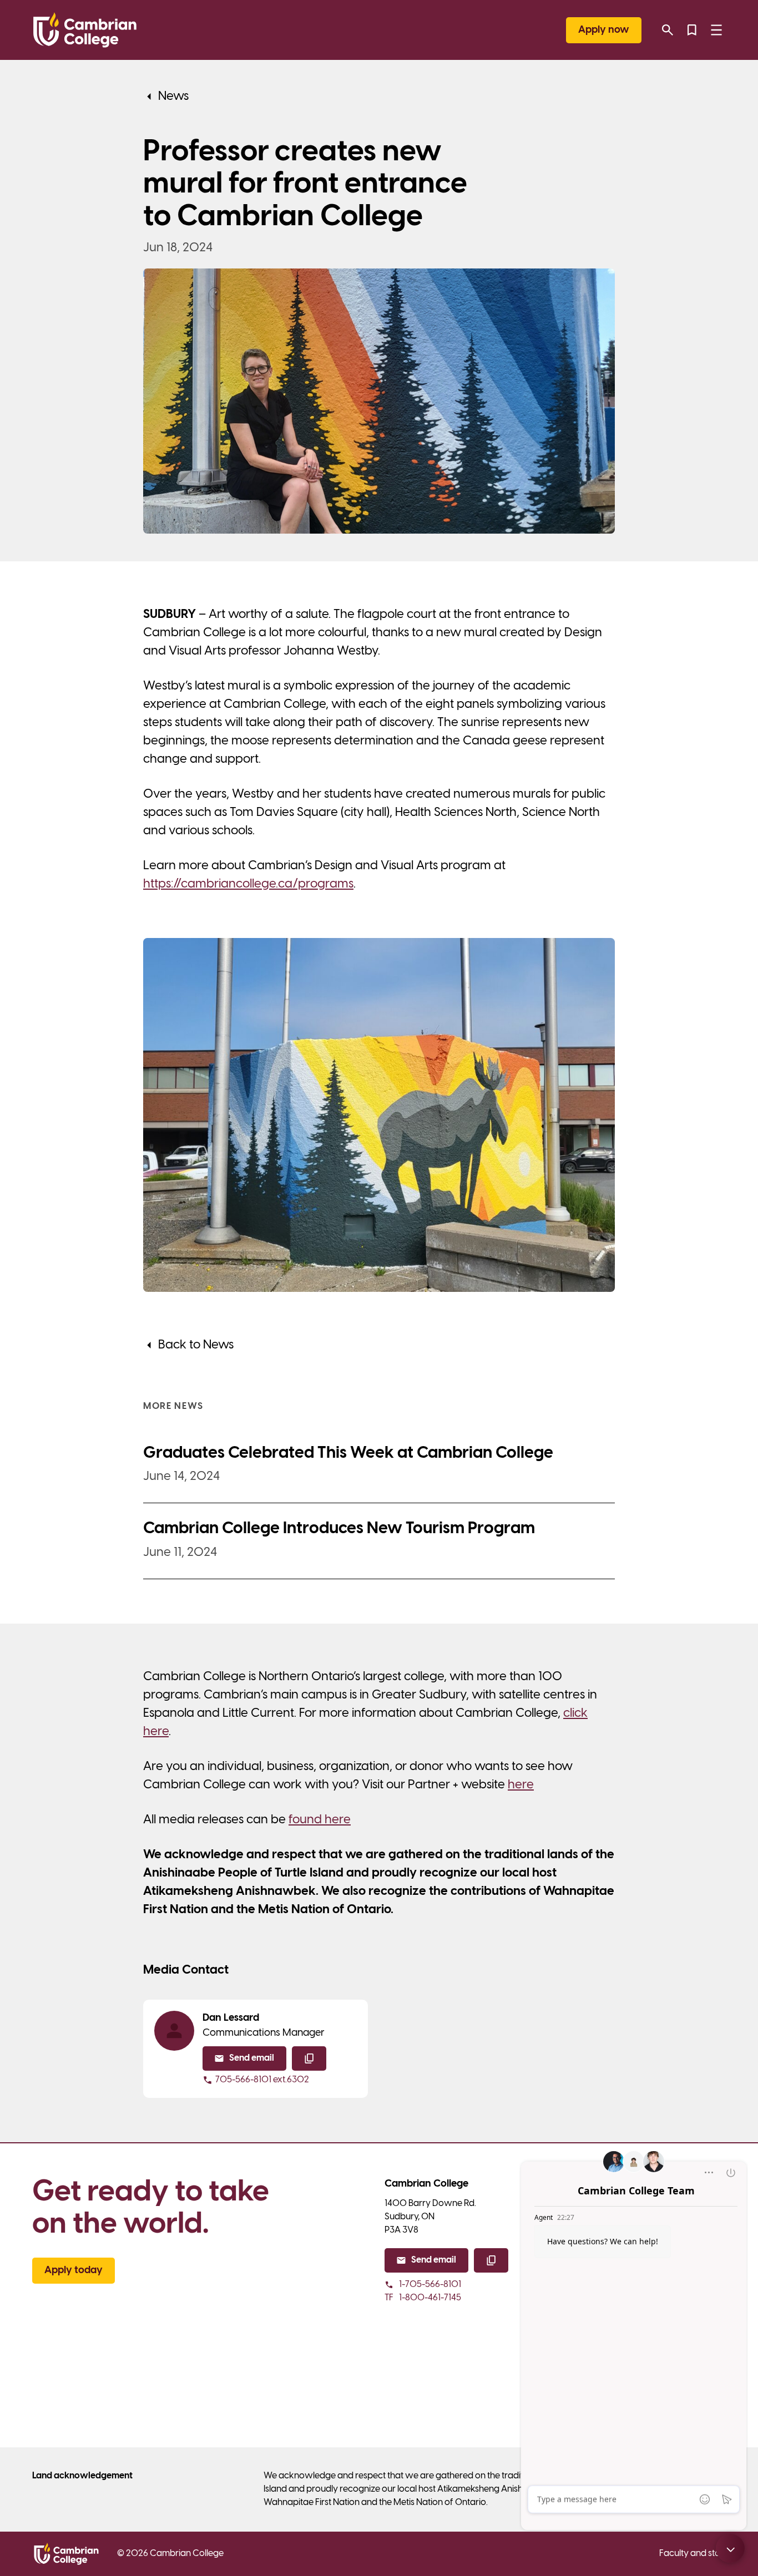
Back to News (196, 1345)
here (521, 1785)
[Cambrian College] (85, 30)
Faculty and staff (693, 2554)
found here (320, 1820)
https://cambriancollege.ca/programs (248, 884)
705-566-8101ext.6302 (262, 2080)
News (173, 97)
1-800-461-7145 (423, 2298)
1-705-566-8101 (430, 2285)
